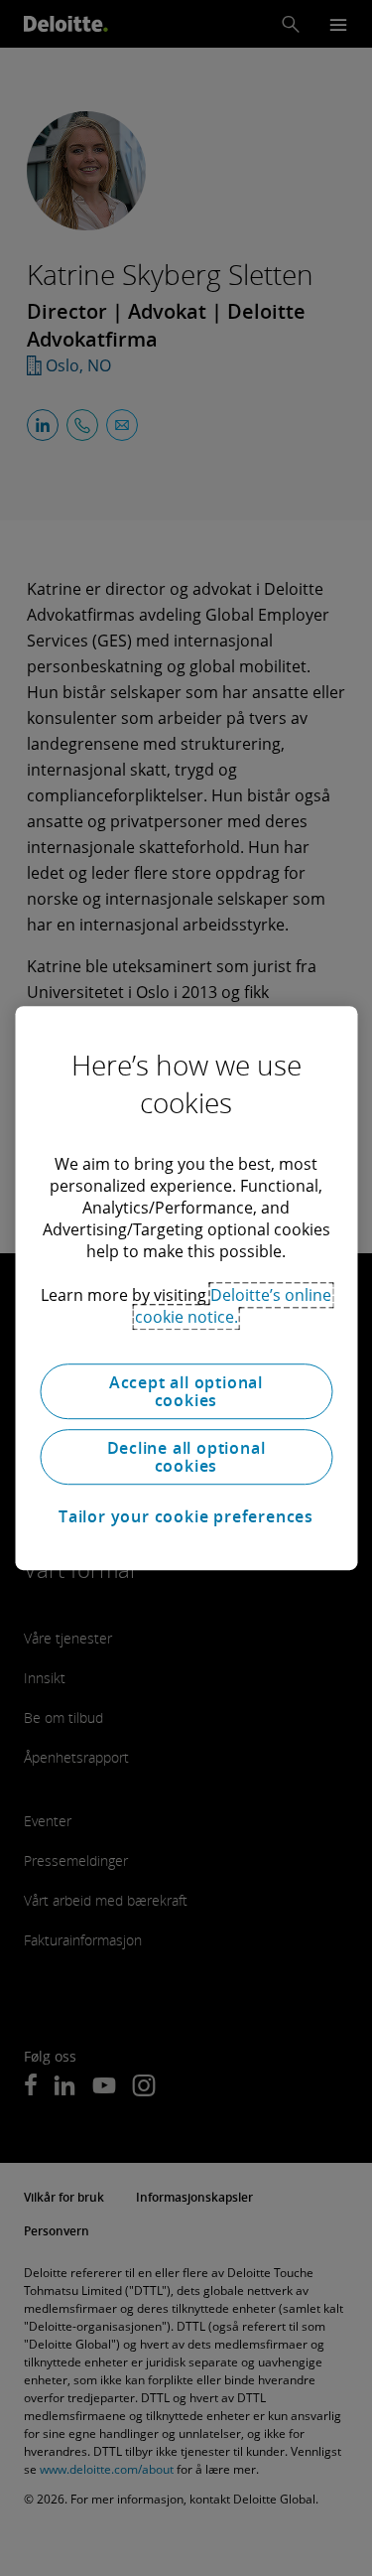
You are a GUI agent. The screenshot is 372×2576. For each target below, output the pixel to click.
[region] (186, 1288)
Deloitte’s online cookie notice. (234, 1306)
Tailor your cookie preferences (186, 1516)
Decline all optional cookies (186, 1457)
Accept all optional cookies (186, 1391)
